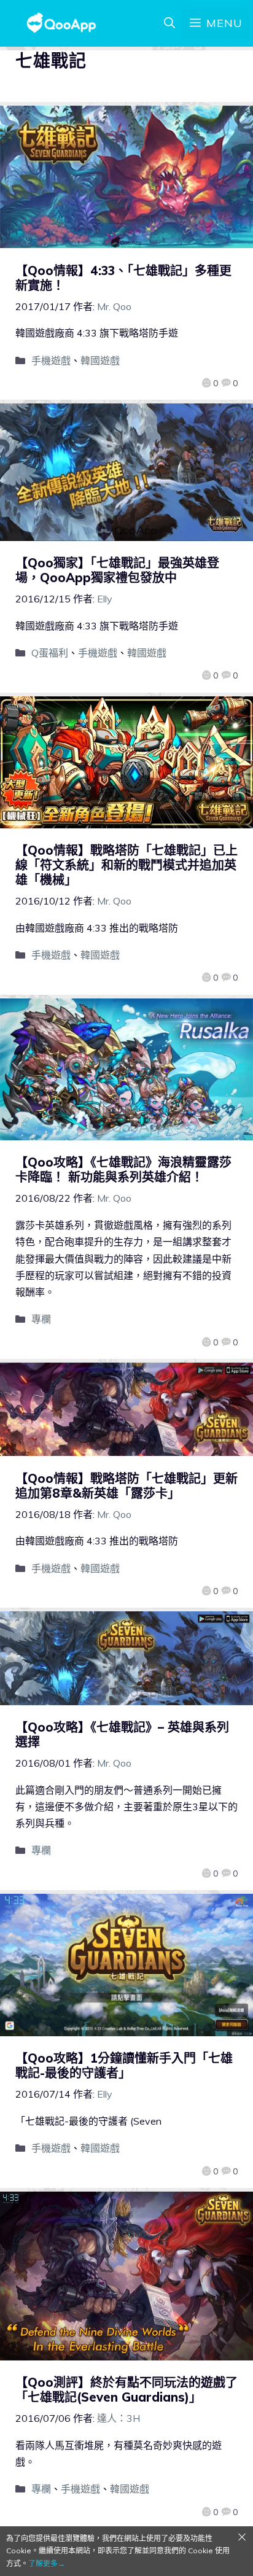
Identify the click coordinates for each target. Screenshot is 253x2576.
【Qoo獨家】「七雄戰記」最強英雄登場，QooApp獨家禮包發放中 (117, 570)
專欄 (41, 1319)
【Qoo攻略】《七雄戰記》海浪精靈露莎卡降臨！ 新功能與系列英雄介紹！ (123, 1169)
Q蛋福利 (50, 653)
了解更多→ (47, 2563)
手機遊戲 (51, 360)
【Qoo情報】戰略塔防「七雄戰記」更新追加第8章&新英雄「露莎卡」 (126, 1486)
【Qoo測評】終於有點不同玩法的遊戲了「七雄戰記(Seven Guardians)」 (126, 2390)
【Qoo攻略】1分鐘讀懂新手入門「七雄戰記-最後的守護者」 (124, 2065)
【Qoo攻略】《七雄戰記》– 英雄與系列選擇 (122, 1734)
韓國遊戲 (100, 360)
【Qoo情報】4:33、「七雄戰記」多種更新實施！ (123, 278)
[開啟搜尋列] (169, 23)
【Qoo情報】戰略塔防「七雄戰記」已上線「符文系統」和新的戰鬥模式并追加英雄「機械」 (126, 865)
